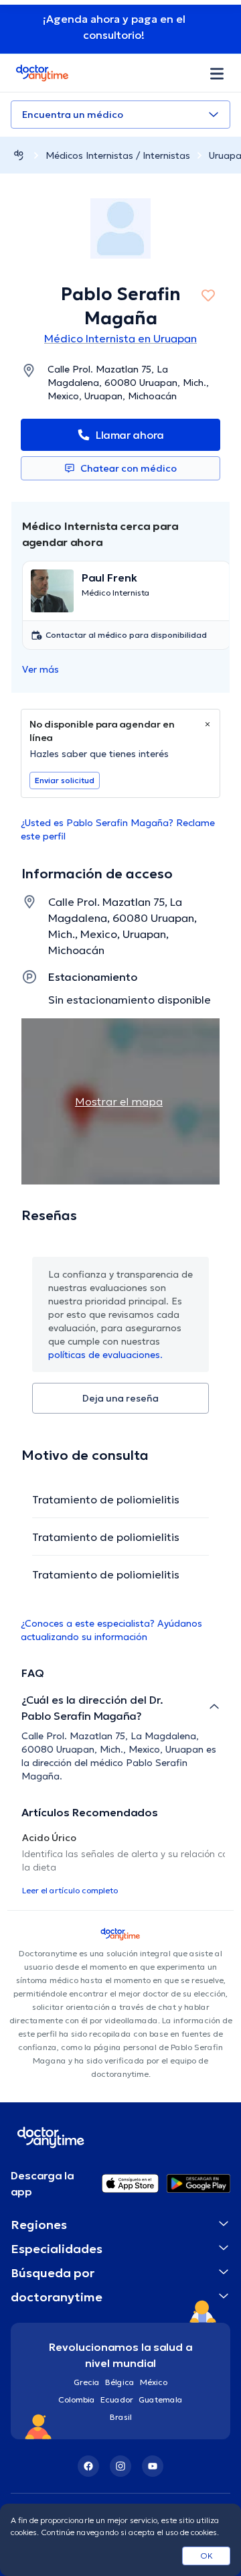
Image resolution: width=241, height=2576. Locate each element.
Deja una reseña (120, 1398)
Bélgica (120, 2382)
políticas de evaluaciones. (105, 1355)
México (154, 2382)
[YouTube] (153, 2466)
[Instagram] (120, 2466)
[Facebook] (88, 2466)
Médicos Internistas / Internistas (118, 155)
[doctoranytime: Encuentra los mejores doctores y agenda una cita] (19, 155)
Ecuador (117, 2399)
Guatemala (161, 2399)
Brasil (121, 2417)
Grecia (87, 2382)
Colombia (77, 2399)
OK (207, 2556)
